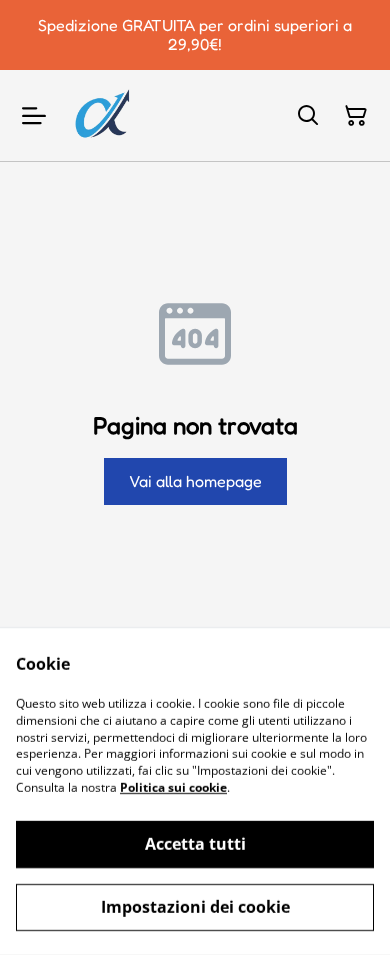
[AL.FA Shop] (101, 115)
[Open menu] (34, 116)
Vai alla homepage (195, 481)
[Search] (308, 116)
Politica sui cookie (173, 787)
